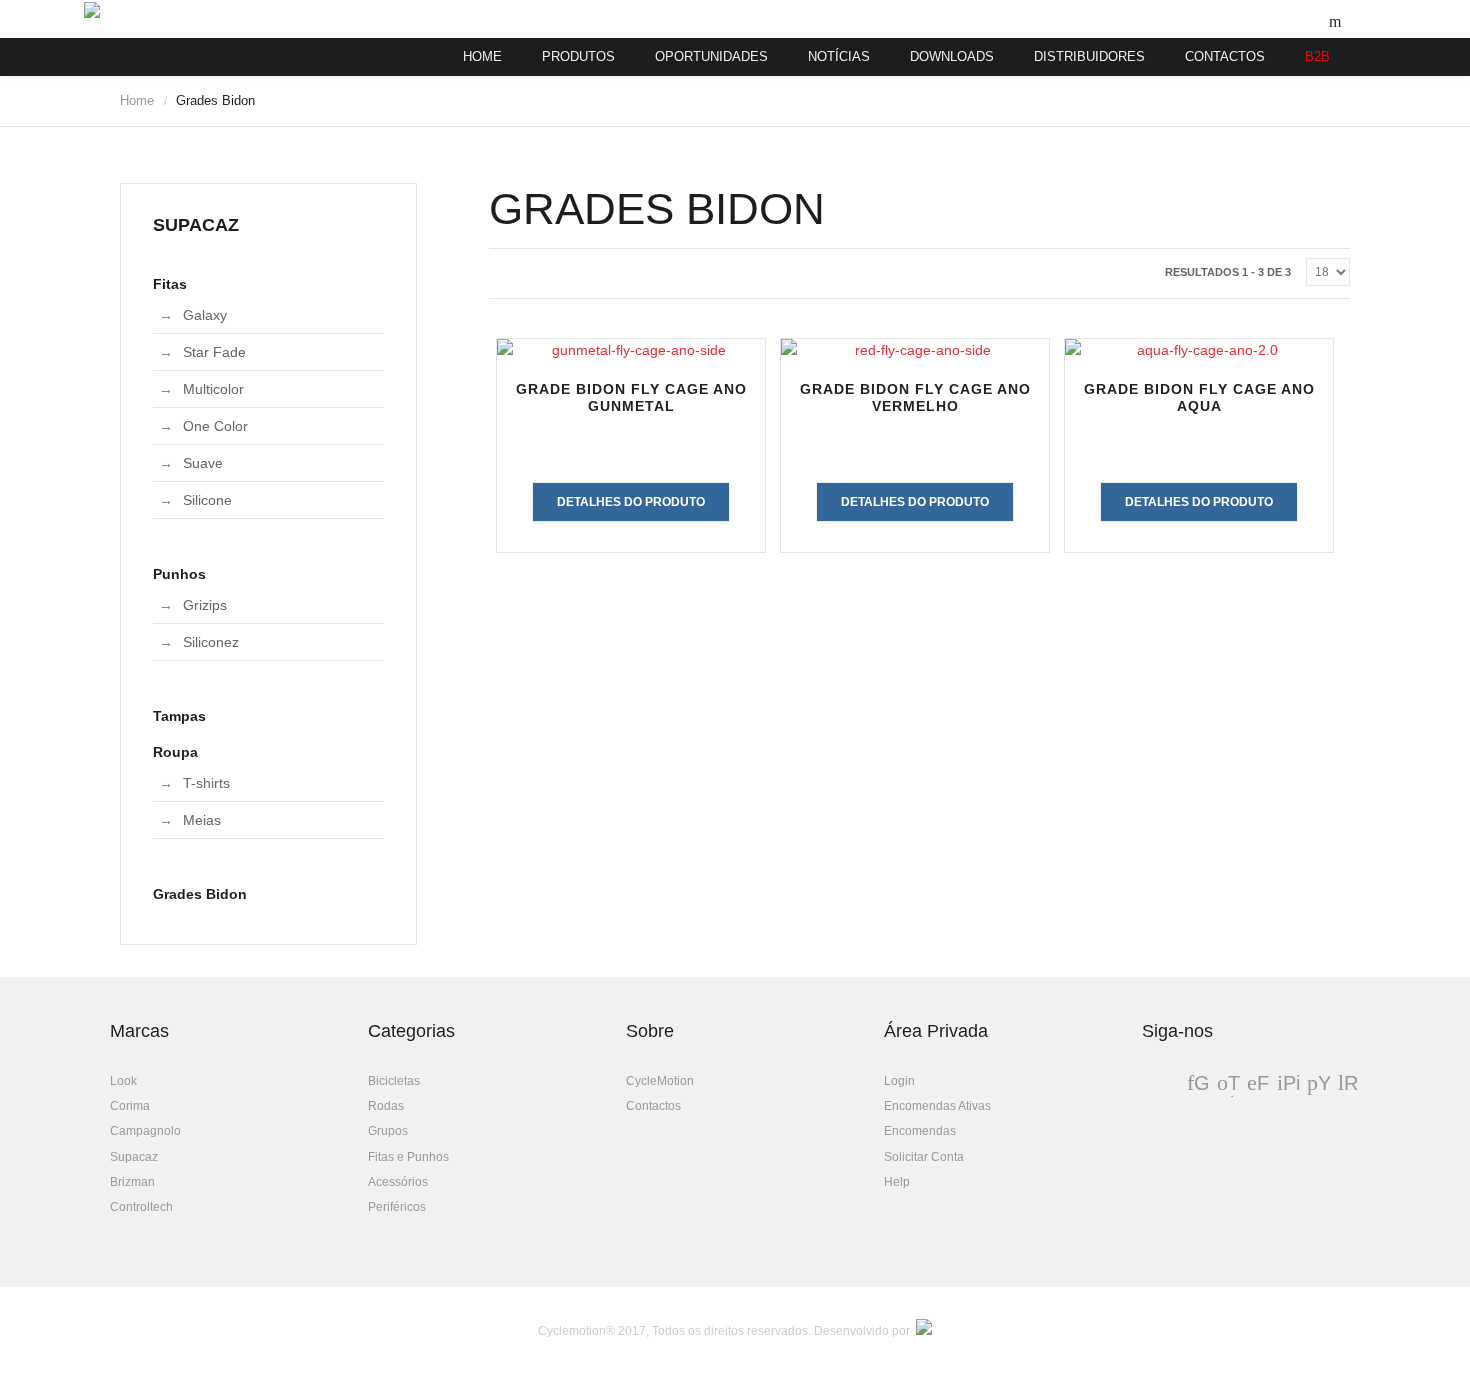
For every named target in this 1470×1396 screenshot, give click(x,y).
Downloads (952, 56)
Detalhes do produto (631, 502)
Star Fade (214, 352)
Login (899, 1081)
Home (482, 56)
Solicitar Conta (924, 1157)
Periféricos (397, 1207)
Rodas (386, 1106)
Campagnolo (145, 1131)
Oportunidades (711, 56)
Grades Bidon (200, 894)
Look (123, 1081)
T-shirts (206, 783)
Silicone (207, 500)
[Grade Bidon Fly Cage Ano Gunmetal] (631, 350)
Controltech (141, 1207)
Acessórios (398, 1182)
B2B (1317, 56)
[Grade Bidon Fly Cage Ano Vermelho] (915, 350)
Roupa (175, 752)
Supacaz (134, 1157)
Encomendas (920, 1131)
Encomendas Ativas (937, 1106)
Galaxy (205, 315)
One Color (215, 426)
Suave (203, 463)
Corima (130, 1106)
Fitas (170, 284)
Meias (202, 820)
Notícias (839, 56)
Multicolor (213, 389)
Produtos (578, 56)
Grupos (388, 1131)
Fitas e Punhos (408, 1157)
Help (897, 1182)
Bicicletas (394, 1081)
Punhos (179, 574)
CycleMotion (660, 1081)
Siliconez (211, 642)
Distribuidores (1089, 56)
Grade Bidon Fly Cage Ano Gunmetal (631, 397)
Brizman (132, 1182)
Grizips (205, 605)
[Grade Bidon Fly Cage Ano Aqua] (1199, 350)
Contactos (1225, 56)
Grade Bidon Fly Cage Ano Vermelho (915, 397)
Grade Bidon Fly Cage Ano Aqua (1199, 397)
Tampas (179, 716)
